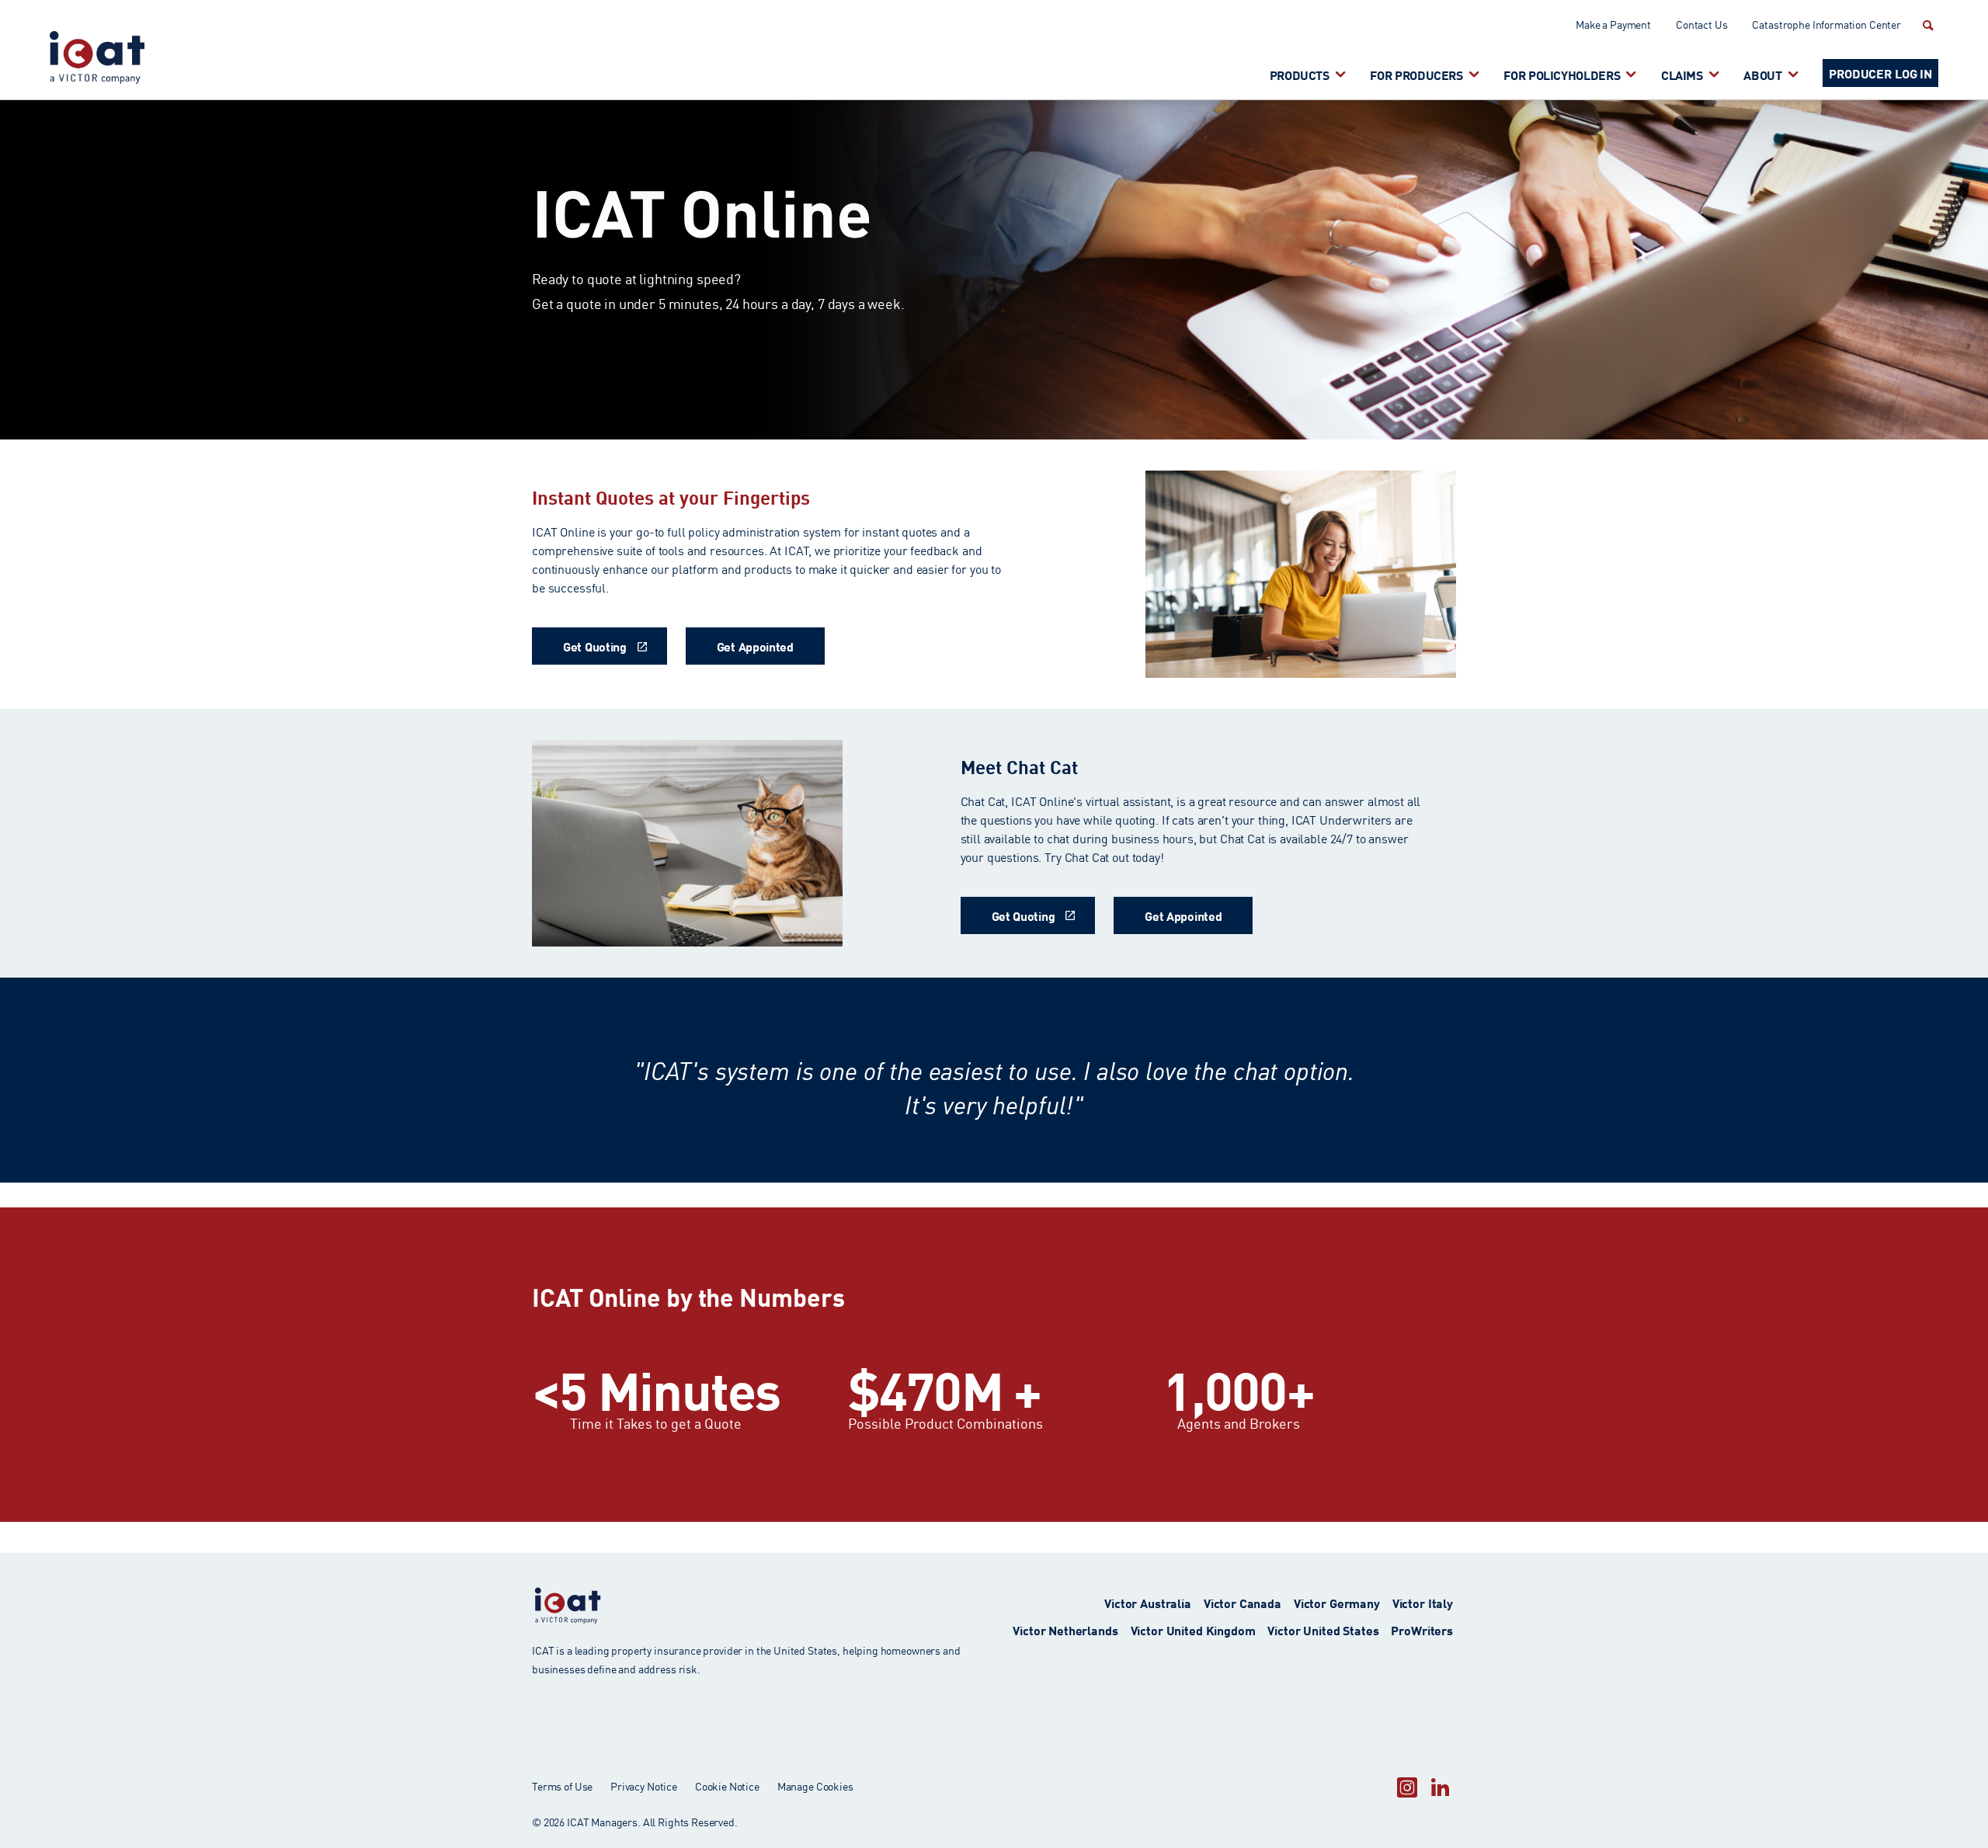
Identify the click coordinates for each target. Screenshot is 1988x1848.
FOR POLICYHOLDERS (1562, 74)
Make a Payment (1613, 24)
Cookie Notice (727, 1786)
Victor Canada (1242, 1602)
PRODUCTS (1300, 74)
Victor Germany (1337, 1602)
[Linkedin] (1440, 1787)
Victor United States (1323, 1629)
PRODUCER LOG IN (1880, 73)
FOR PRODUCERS (1416, 74)
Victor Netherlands (1065, 1629)
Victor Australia (1148, 1602)
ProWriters (1422, 1629)
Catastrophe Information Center (1826, 24)
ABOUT (1762, 74)
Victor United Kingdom (1193, 1629)
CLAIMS (1682, 74)
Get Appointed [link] (755, 646)
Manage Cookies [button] (815, 1786)
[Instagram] (1407, 1787)
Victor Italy (1423, 1602)
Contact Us (1702, 24)
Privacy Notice (644, 1786)
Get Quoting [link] (595, 646)
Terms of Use (562, 1786)
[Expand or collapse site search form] (1926, 25)
